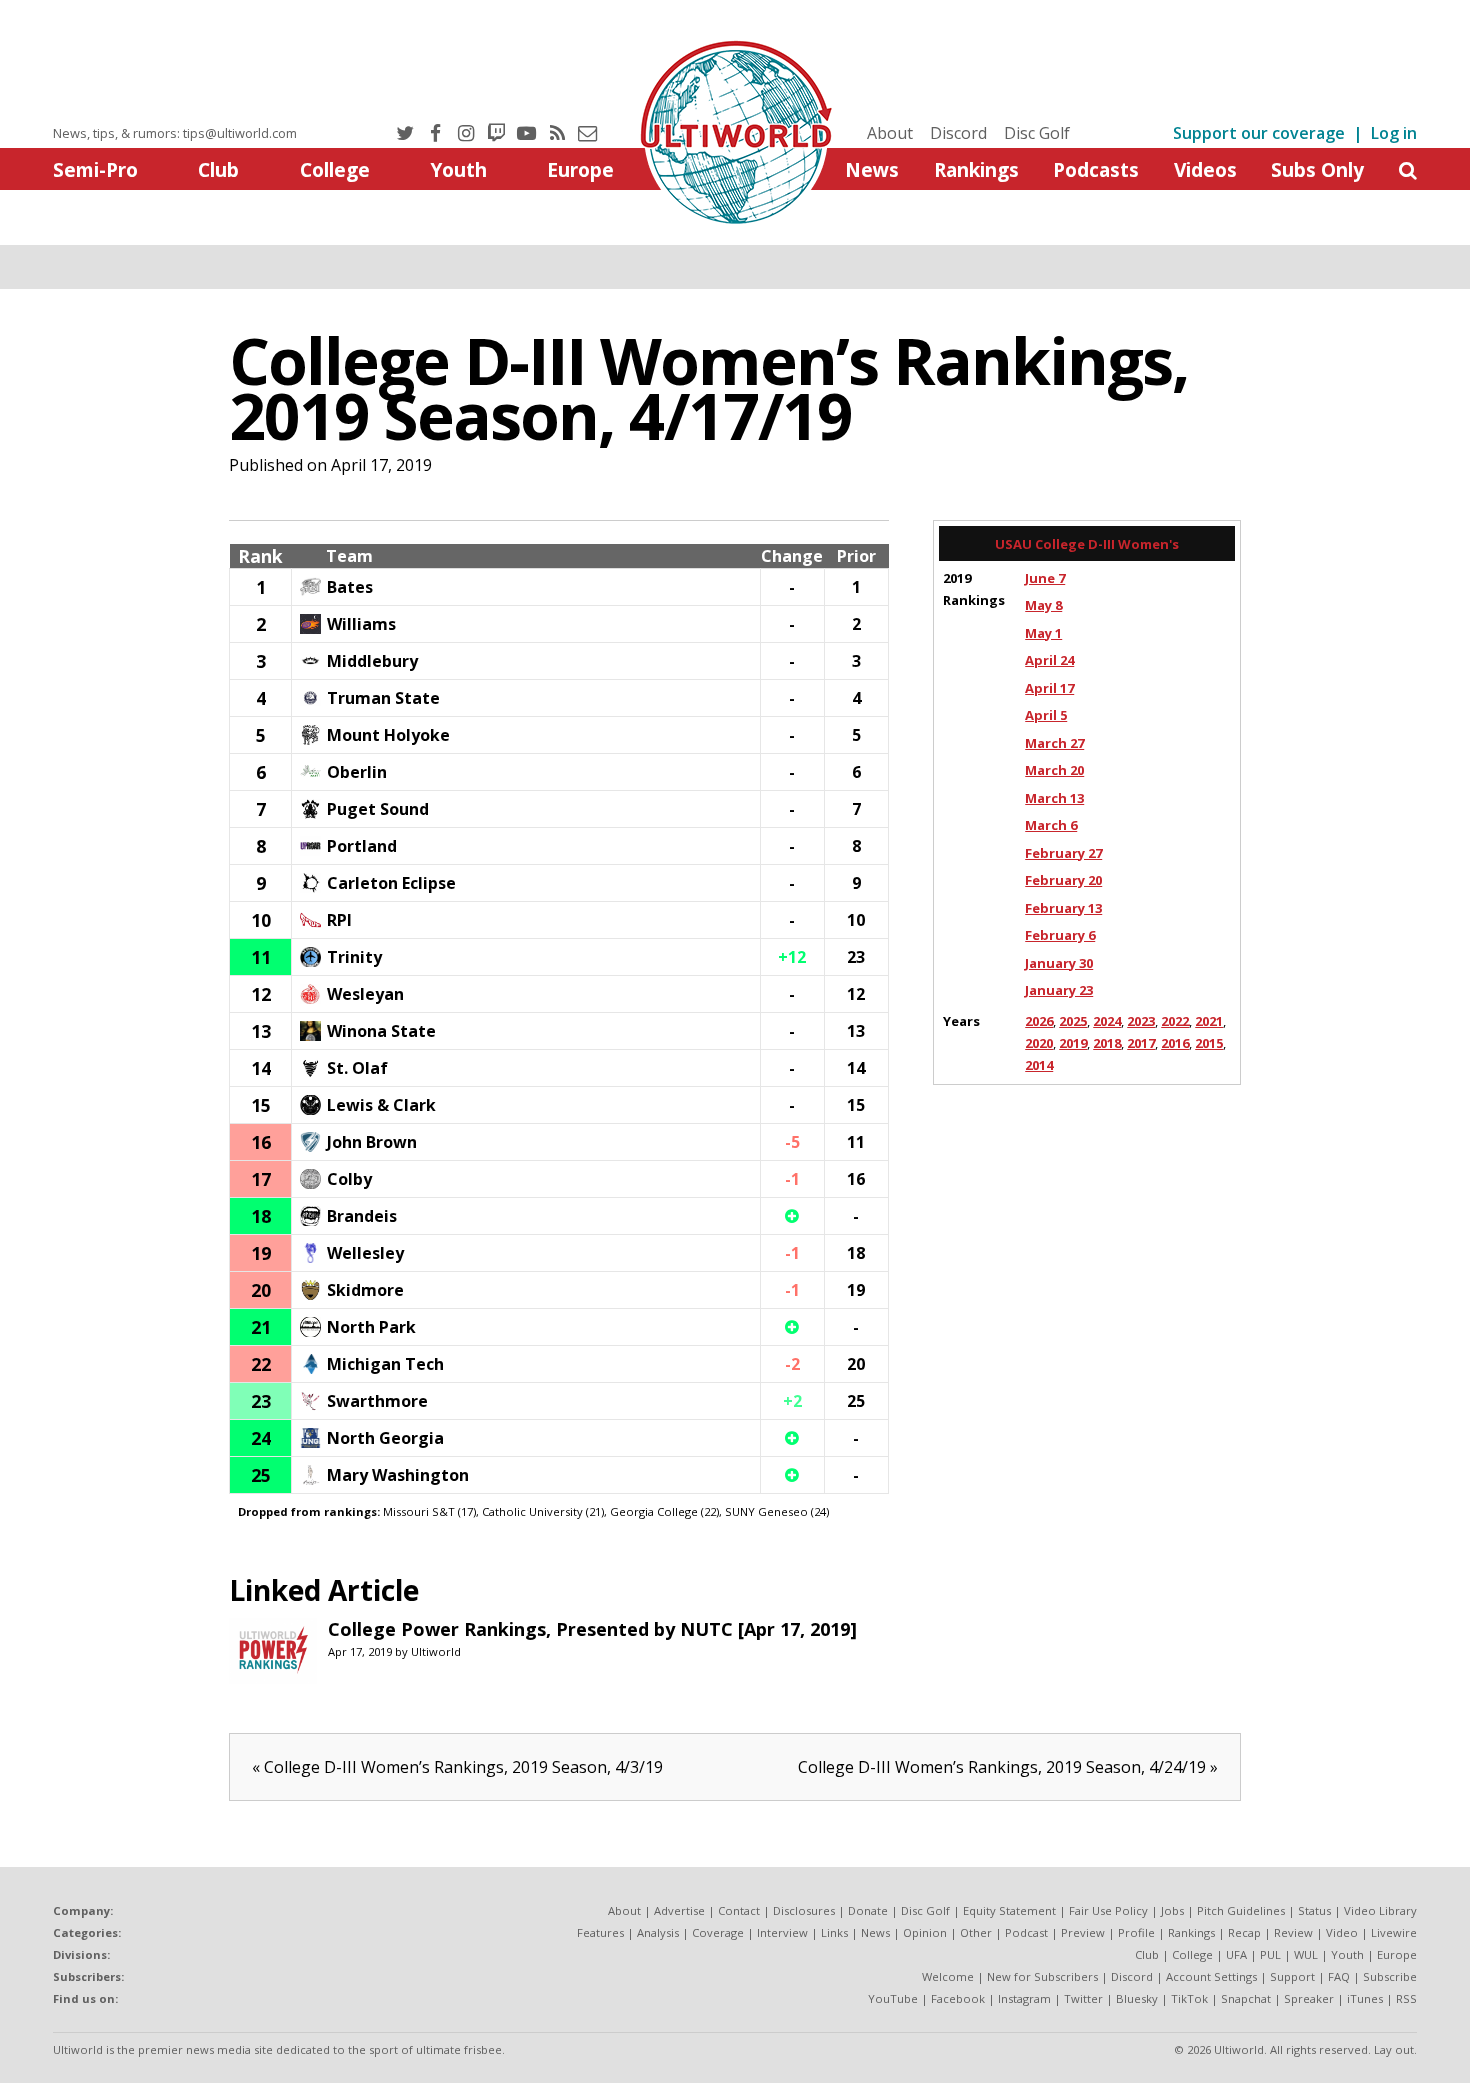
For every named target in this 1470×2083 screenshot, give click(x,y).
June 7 (1045, 578)
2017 (1141, 1043)
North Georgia (385, 1438)
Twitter (1083, 1998)
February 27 (1063, 853)
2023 (1141, 1021)
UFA (1236, 1954)
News (872, 169)
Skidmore (365, 1290)
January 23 (1059, 990)
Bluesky (1137, 1998)
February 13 (1063, 908)
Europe (580, 169)
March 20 (1054, 770)
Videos (1205, 169)
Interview (782, 1932)
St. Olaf (357, 1068)
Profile (1136, 1932)
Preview (1083, 1932)
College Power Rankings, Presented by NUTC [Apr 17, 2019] (592, 1629)
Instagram (1024, 1998)
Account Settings (1211, 1976)
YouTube (893, 1998)
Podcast (1026, 1932)
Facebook (958, 1998)
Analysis (658, 1932)
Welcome (948, 1976)
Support (1292, 1976)
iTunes (1365, 1998)
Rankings (976, 169)
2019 (1073, 1043)
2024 (1107, 1021)
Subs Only (1317, 169)
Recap (1244, 1932)
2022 (1175, 1021)
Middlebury (372, 661)
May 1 (1043, 633)
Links (834, 1932)
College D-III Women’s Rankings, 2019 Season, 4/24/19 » (1008, 1767)
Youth (458, 169)
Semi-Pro (95, 169)
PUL (1270, 1954)
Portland (362, 846)
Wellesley (365, 1253)
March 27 (1054, 743)
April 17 (1049, 688)
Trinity (354, 957)
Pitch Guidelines (1241, 1910)
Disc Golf (1037, 133)
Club (218, 169)
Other (976, 1932)
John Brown (372, 1142)
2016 (1175, 1043)
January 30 (1059, 963)
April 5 (1046, 715)
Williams (361, 624)
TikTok (1189, 1998)
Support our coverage (1259, 133)
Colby (349, 1179)
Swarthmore (377, 1401)
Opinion (925, 1932)
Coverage (718, 1932)
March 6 (1051, 825)
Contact (739, 1910)
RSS (1406, 1998)
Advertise (679, 1910)
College (335, 169)
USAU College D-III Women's (1087, 544)
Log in (1394, 133)
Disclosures (804, 1910)
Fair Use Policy (1108, 1910)
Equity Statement (1009, 1910)
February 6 (1060, 935)
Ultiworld (436, 1651)
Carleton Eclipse (391, 883)
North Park (371, 1327)
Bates (350, 587)
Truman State (383, 698)
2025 (1073, 1021)
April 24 (1049, 660)
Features (600, 1932)
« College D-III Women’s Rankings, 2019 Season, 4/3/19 (457, 1767)
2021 (1209, 1021)
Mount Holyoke (388, 735)
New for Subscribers (1042, 1976)
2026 (1039, 1021)
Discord (958, 133)
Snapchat (1246, 1998)
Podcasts (1096, 169)
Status (1314, 1910)
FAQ (1339, 1976)
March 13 (1054, 798)
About (890, 133)
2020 (1039, 1043)
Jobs (1172, 1910)
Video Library (1380, 1910)
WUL (1306, 1954)
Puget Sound (378, 809)
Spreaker (1309, 1998)
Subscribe (1390, 1976)
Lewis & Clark (381, 1105)
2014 (1039, 1065)
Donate (868, 1910)
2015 (1209, 1043)
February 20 (1063, 880)
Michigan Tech (385, 1364)
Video (1342, 1932)
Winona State (381, 1031)
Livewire (1394, 1932)
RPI (339, 920)
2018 (1107, 1043)
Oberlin (357, 772)
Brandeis (362, 1216)
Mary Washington (398, 1475)
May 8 (1043, 605)
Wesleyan (365, 994)
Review (1293, 1932)
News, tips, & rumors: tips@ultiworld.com (175, 133)
